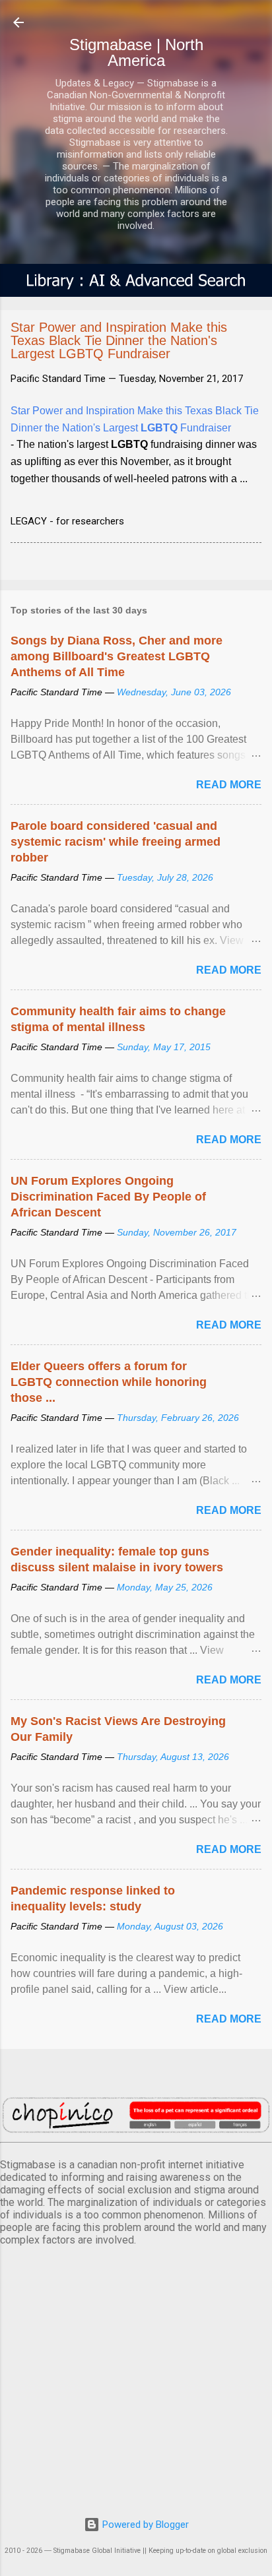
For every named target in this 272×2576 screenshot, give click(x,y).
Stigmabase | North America (136, 52)
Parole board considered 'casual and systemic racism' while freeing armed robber (116, 842)
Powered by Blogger (144, 2525)
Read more (229, 785)
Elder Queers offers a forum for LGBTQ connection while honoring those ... (109, 1382)
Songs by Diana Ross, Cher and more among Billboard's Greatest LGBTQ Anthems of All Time (117, 656)
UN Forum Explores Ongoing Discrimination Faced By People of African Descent (108, 1197)
